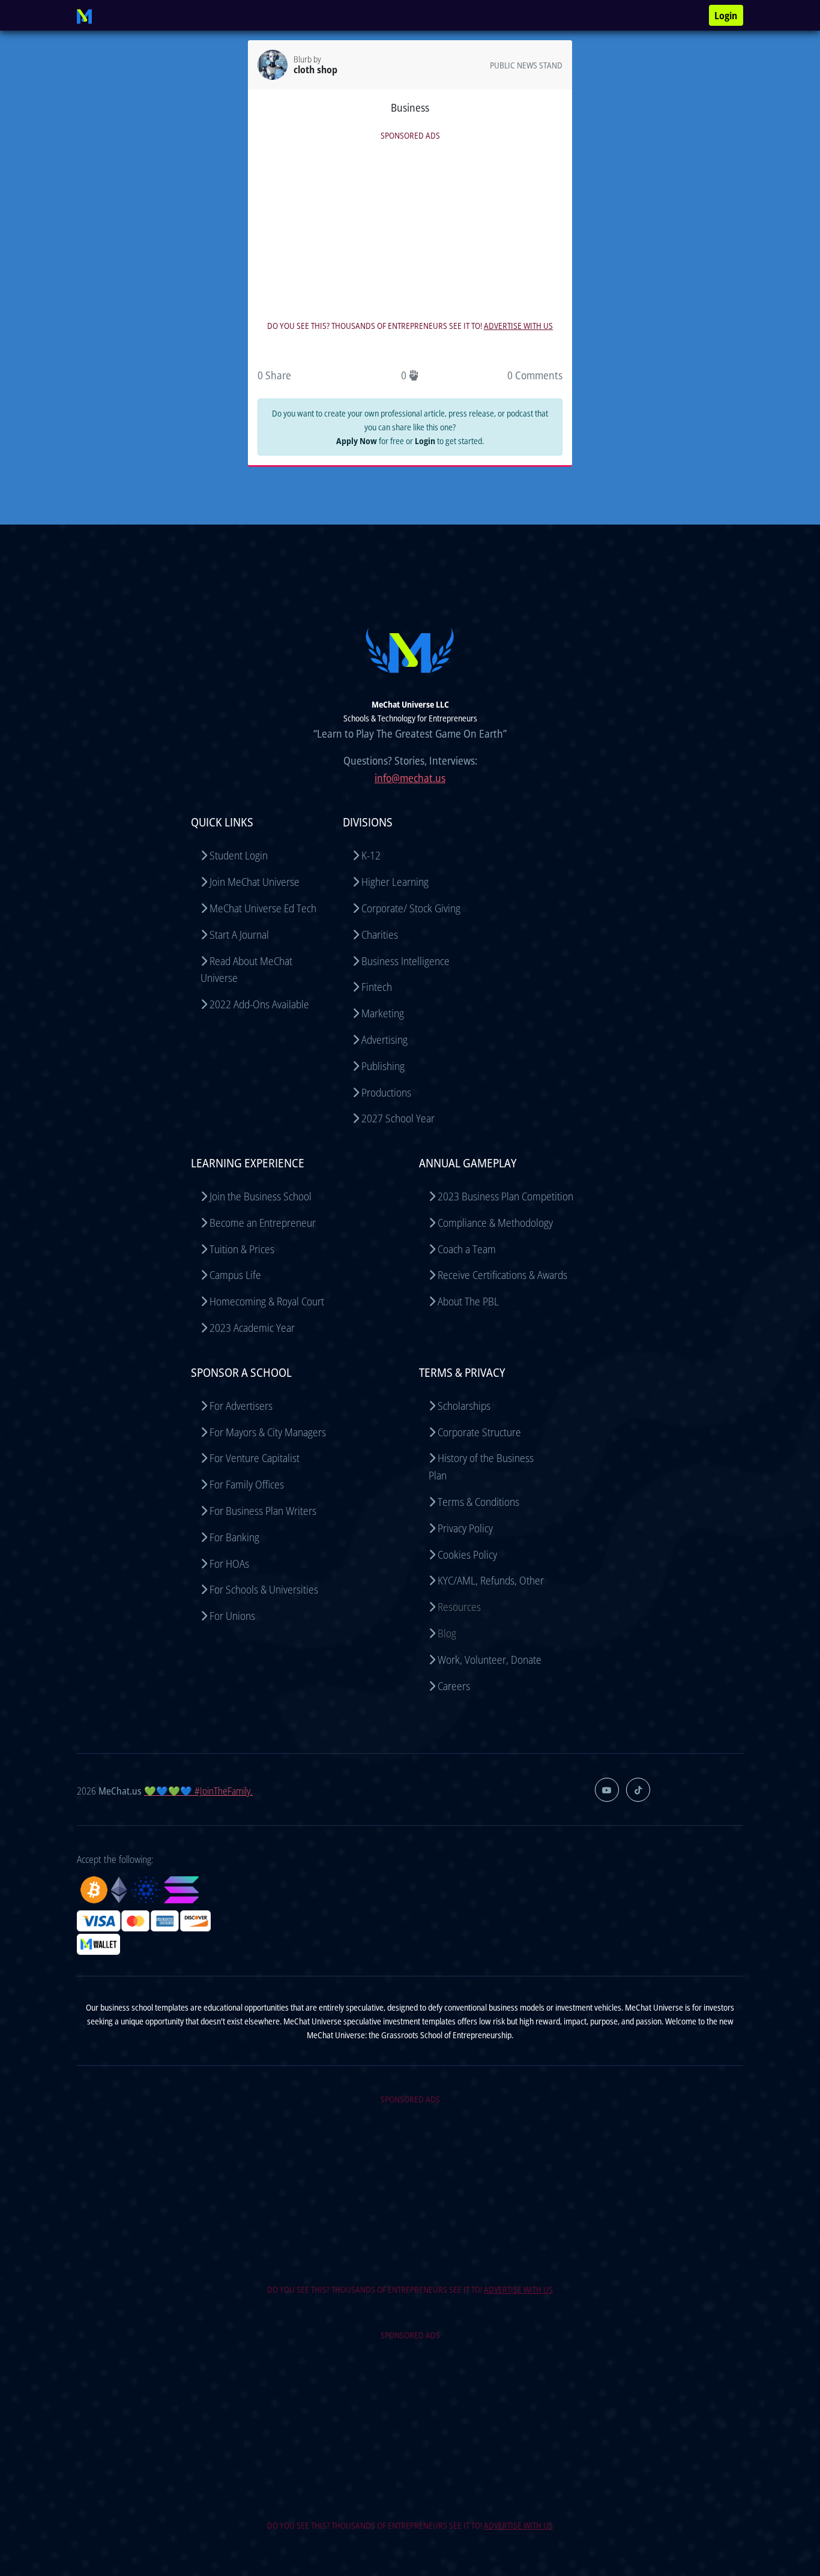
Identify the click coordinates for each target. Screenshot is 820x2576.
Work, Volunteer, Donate (490, 1660)
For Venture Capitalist (255, 1458)
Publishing (383, 1066)
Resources (459, 1607)
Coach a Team (467, 1249)
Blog (447, 1633)
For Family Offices (247, 1484)
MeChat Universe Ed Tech (263, 908)
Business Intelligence (405, 961)
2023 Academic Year (252, 1328)
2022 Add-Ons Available (259, 1004)
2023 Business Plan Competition (505, 1196)
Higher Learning (395, 882)
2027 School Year (398, 1118)
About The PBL (468, 1301)
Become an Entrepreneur (263, 1223)
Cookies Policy (467, 1554)
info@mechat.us (410, 778)
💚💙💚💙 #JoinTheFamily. (198, 1791)
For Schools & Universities (264, 1589)
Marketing (383, 1013)
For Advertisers (241, 1406)
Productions (386, 1092)
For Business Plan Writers (263, 1511)
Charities (380, 934)
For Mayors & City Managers (268, 1432)
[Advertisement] (410, 227)
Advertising (384, 1040)
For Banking (234, 1537)
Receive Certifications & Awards (502, 1275)
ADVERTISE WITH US (518, 326)
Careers (454, 1686)
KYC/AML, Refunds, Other (491, 1580)
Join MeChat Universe (255, 882)
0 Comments (535, 375)
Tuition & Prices (242, 1249)
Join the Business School (261, 1196)
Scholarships (464, 1406)
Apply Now (357, 441)
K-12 (371, 855)
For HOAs (229, 1563)
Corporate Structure (479, 1432)
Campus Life (235, 1275)
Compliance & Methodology (495, 1223)
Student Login (239, 855)
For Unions (232, 1616)
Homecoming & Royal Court (267, 1301)
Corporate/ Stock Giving (411, 908)
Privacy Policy (465, 1528)
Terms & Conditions (478, 1502)
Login (726, 16)
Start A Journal (239, 934)
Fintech (377, 987)
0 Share (274, 375)
